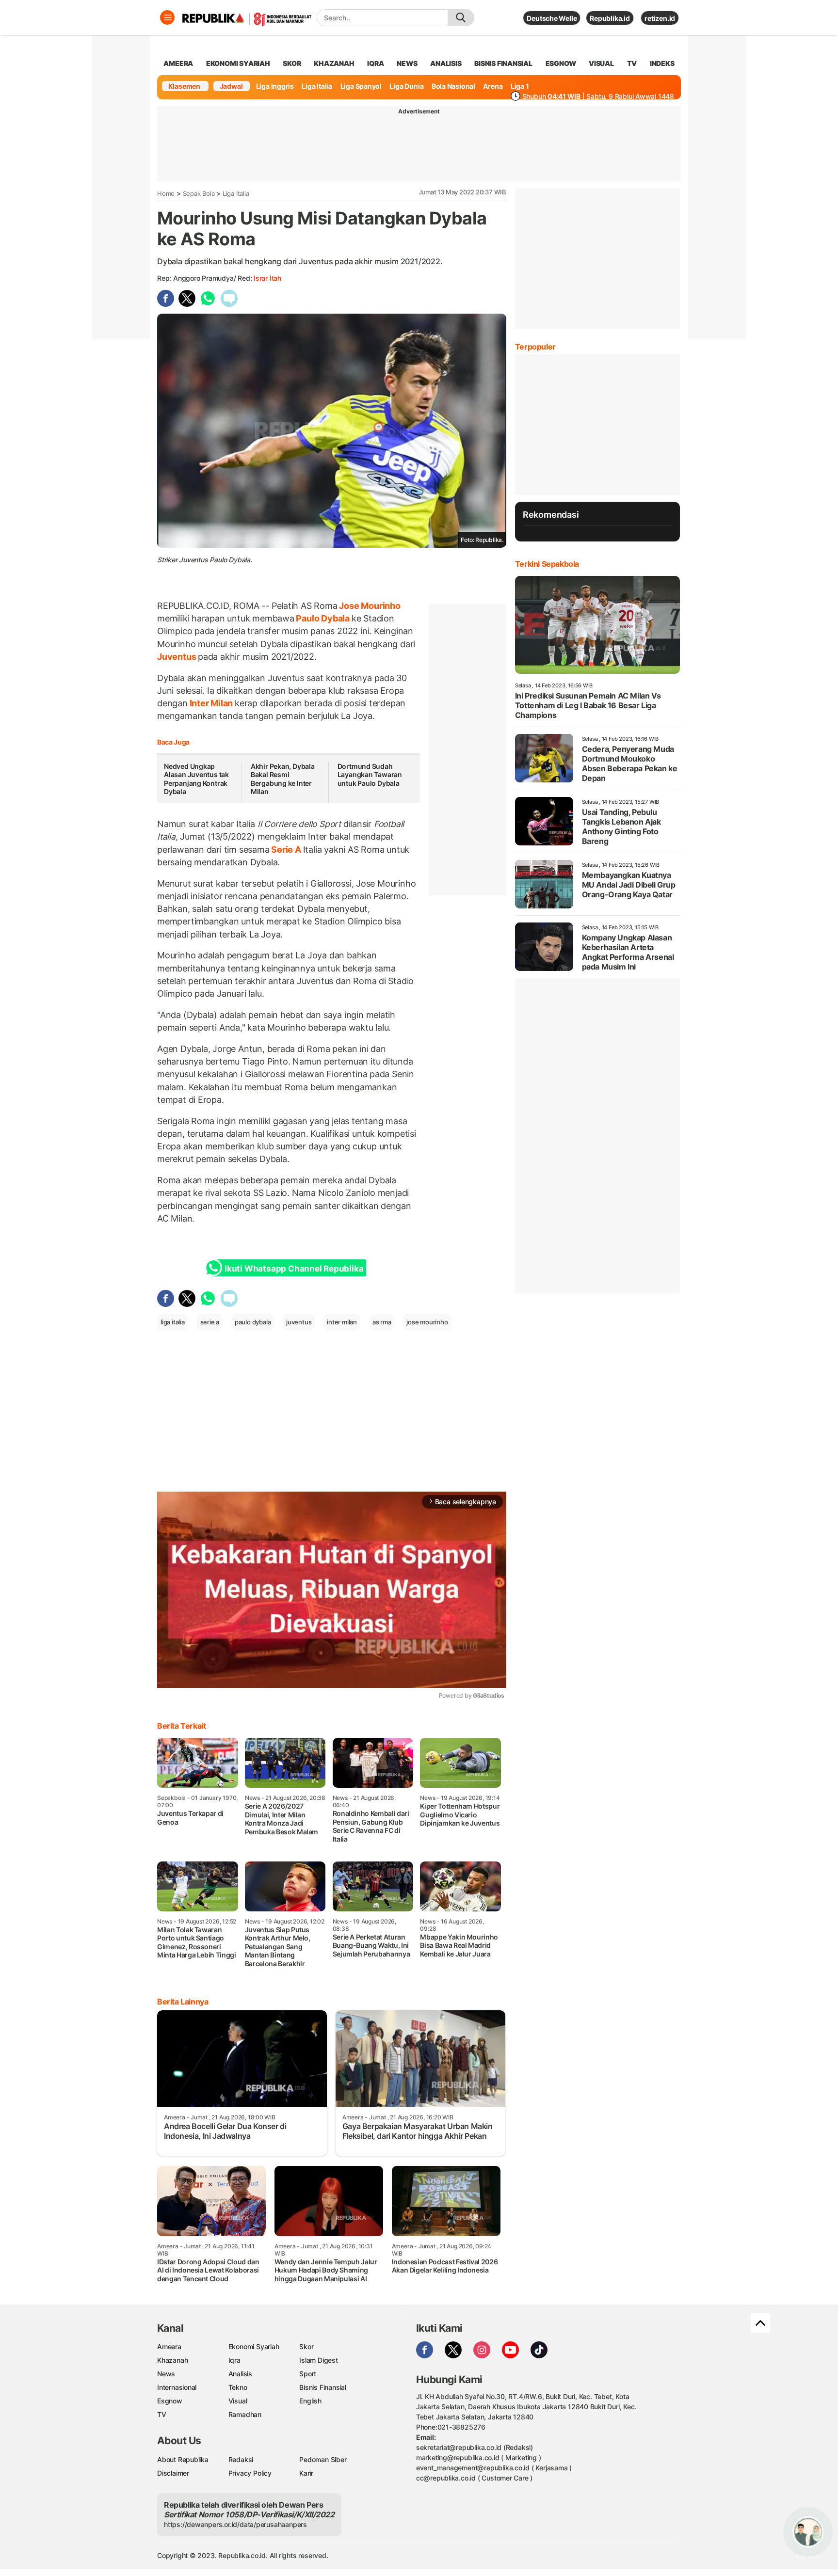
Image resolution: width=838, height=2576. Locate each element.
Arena (493, 86)
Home (166, 193)
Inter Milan (211, 703)
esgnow (561, 63)
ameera (178, 63)
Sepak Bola (199, 193)
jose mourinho (427, 1322)
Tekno (238, 2387)
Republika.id (610, 18)
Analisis (240, 2374)
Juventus (177, 657)
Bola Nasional (453, 86)
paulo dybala (253, 1322)
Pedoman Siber (323, 2459)
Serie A (286, 850)
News (166, 2374)
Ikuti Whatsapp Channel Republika (294, 1269)
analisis (446, 63)
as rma (382, 1322)
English (310, 2401)
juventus (299, 1322)
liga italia (173, 1322)
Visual (238, 2401)
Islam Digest (318, 2360)
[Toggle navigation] (167, 17)
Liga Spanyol (361, 86)
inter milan (342, 1322)
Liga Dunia (406, 86)
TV (632, 63)
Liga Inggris (275, 86)
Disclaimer (173, 2473)
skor (292, 63)
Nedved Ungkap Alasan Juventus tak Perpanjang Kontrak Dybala (196, 779)
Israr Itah (267, 278)
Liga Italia (317, 86)
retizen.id (660, 18)
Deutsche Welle (552, 18)
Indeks (662, 63)
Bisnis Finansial (503, 63)
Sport (308, 2374)
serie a (210, 1322)
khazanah (334, 63)
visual (601, 63)
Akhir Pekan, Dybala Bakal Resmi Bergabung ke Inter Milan (283, 779)
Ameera (169, 2346)
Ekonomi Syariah (238, 63)
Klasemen (184, 86)
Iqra (234, 2360)
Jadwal (231, 86)
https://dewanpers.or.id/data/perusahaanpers (235, 2524)
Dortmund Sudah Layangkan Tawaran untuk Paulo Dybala (370, 775)
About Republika (183, 2459)
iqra (375, 63)
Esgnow (170, 2401)
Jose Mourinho (369, 606)
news (407, 63)
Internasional (177, 2387)
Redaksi (241, 2459)
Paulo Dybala (323, 618)
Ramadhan (245, 2414)
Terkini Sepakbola (547, 564)
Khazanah (172, 2360)
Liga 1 (520, 86)
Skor (306, 2346)
